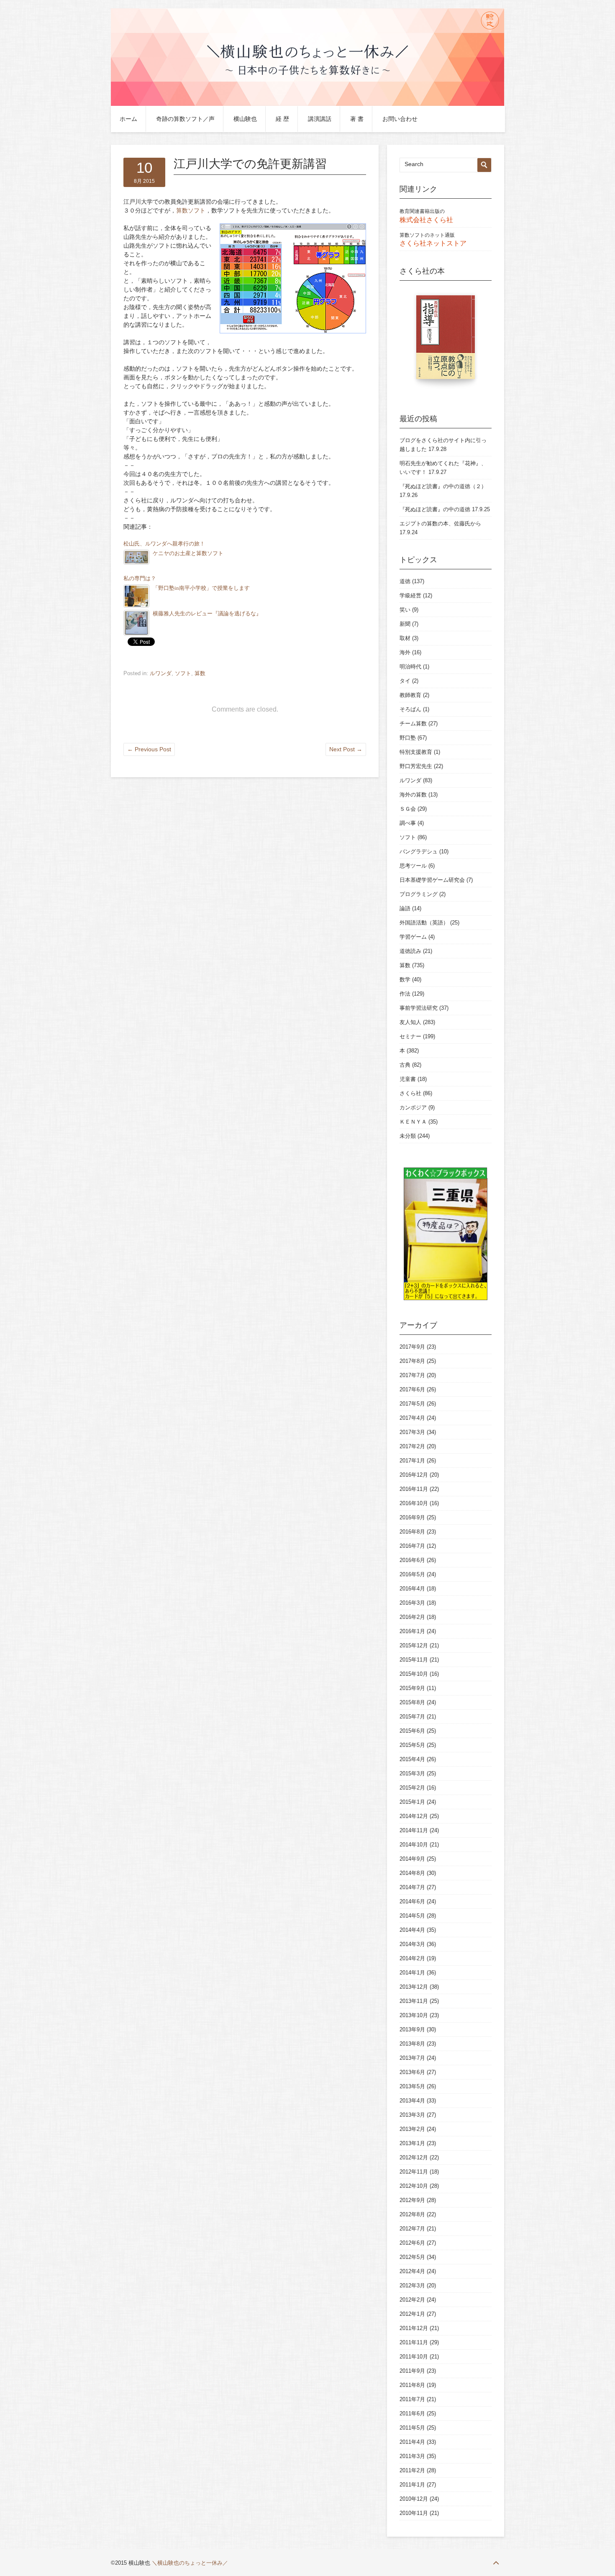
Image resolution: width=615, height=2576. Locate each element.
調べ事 (408, 823)
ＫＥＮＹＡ (413, 1122)
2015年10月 (414, 1674)
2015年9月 (412, 1688)
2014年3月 (412, 1944)
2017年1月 (412, 1461)
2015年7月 (412, 1717)
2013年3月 (412, 2115)
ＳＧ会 (408, 809)
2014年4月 (412, 1930)
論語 (405, 908)
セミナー (410, 1036)
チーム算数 (413, 723)
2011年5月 (412, 2428)
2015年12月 (414, 1645)
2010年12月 (414, 2499)
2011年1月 (412, 2485)
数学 (405, 979)
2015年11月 (414, 1660)
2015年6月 (412, 1731)
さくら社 (410, 1093)
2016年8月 (412, 1532)
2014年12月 (414, 1816)
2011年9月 (412, 2371)
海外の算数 (413, 795)
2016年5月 (412, 1574)
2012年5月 (412, 2257)
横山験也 (245, 119)
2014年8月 (412, 1873)
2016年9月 (412, 1517)
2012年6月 (412, 2243)
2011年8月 (412, 2385)
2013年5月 (412, 2086)
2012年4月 (412, 2271)
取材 (405, 638)
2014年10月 (414, 1845)
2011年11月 (414, 2342)
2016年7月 (412, 1546)
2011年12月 (414, 2328)
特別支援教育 (416, 752)
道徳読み (410, 951)
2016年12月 (414, 1475)
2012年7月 (412, 2229)
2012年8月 (412, 2214)
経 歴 (282, 119)
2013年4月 (412, 2101)
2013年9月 (412, 2029)
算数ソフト (191, 210)
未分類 (408, 1136)
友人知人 (410, 1022)
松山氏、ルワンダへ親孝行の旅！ (164, 544)
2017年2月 (412, 1446)
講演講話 (320, 119)
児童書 (408, 1079)
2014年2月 (412, 1958)
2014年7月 (412, 1887)
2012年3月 (412, 2285)
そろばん (410, 709)
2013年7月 (412, 2058)
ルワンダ (161, 673)
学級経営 (410, 595)
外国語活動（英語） (424, 923)
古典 (405, 1065)
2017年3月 (412, 1432)
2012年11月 (414, 2172)
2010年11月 (414, 2513)
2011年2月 (412, 2470)
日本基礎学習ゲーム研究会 (432, 880)
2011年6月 (412, 2413)
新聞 (405, 624)
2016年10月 (414, 1503)
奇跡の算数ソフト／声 (185, 119)
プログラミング (419, 894)
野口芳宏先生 (416, 766)
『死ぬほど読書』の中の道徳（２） (443, 486)
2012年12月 (414, 2157)
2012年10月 (414, 2186)
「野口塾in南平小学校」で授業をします (201, 588)
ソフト (183, 673)
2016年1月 (412, 1631)
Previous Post (149, 749)
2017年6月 (412, 1389)
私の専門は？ (140, 579)
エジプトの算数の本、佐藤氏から (440, 524)
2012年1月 (412, 2314)
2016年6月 (412, 1560)
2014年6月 (412, 1901)
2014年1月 (412, 1973)
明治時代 (410, 667)
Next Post (346, 749)
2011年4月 (412, 2442)
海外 (405, 652)
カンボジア (413, 1107)
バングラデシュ (419, 851)
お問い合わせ (400, 119)
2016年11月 (414, 1489)
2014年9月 (412, 1859)
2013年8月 (412, 2044)
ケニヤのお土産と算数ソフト (188, 553)
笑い (405, 610)
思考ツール (413, 866)
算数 (200, 673)
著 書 (357, 119)
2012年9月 (412, 2200)
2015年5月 (412, 1745)
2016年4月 (412, 1589)
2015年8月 (412, 1702)
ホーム (128, 119)
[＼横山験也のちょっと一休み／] (307, 104)
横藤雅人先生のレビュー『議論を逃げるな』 (207, 614)
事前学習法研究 (419, 1008)
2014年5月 (412, 1916)
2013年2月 (412, 2129)
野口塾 (408, 738)
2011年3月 (412, 2456)
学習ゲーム (413, 937)
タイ (405, 681)
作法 (405, 994)
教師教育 (410, 695)
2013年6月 (412, 2072)
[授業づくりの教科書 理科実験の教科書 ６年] (481, 341)
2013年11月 (414, 2001)
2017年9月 (412, 1347)
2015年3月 (412, 1773)
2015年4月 (412, 1759)
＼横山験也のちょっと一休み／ (190, 2563)
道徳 (405, 581)
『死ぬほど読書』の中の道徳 (435, 509)
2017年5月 (412, 1404)
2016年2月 (412, 1617)
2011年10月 (414, 2357)
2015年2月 (412, 1788)
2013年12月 (414, 1987)
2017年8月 (412, 1361)
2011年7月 (412, 2399)
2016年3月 (412, 1603)
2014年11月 (414, 1830)
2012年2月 (412, 2300)
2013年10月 (414, 2015)
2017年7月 (412, 1375)
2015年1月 (412, 1802)
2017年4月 (412, 1418)
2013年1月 (412, 2143)
